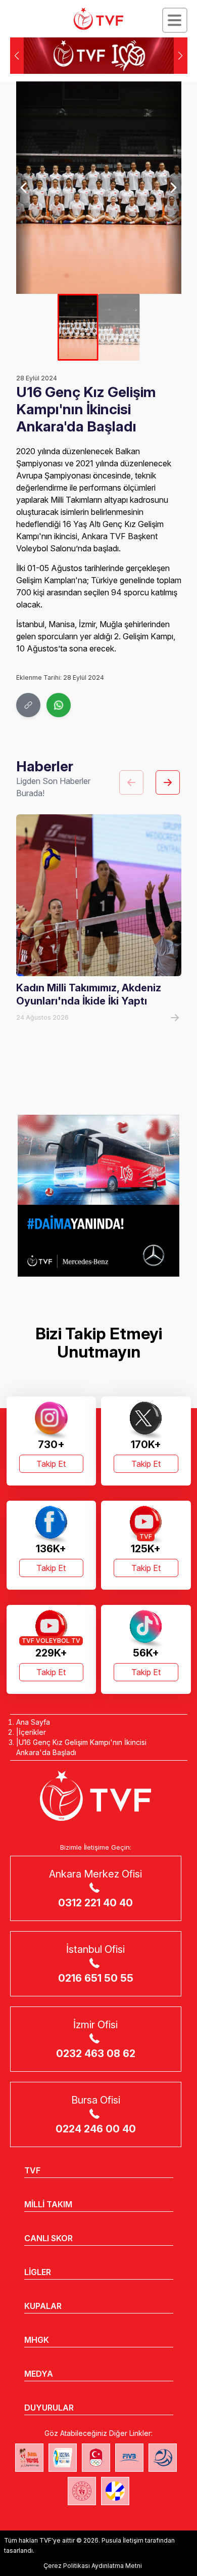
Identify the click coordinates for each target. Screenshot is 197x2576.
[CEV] (115, 2491)
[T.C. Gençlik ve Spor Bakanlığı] (82, 2491)
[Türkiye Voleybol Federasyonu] (98, 19)
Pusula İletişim (122, 2540)
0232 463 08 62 (96, 2054)
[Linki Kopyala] (28, 705)
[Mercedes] (98, 1196)
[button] (181, 56)
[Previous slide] (24, 188)
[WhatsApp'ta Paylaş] (59, 705)
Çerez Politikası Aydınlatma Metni (93, 2566)
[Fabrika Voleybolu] (29, 2458)
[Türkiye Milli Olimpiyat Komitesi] (96, 2458)
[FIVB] (129, 2458)
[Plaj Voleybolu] (63, 2458)
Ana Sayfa (33, 1722)
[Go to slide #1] (78, 327)
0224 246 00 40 (96, 2129)
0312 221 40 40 (95, 1903)
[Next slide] (173, 188)
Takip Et (51, 1464)
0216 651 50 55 (96, 1978)
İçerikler (32, 1732)
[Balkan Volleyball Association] (163, 2458)
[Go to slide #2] (119, 327)
